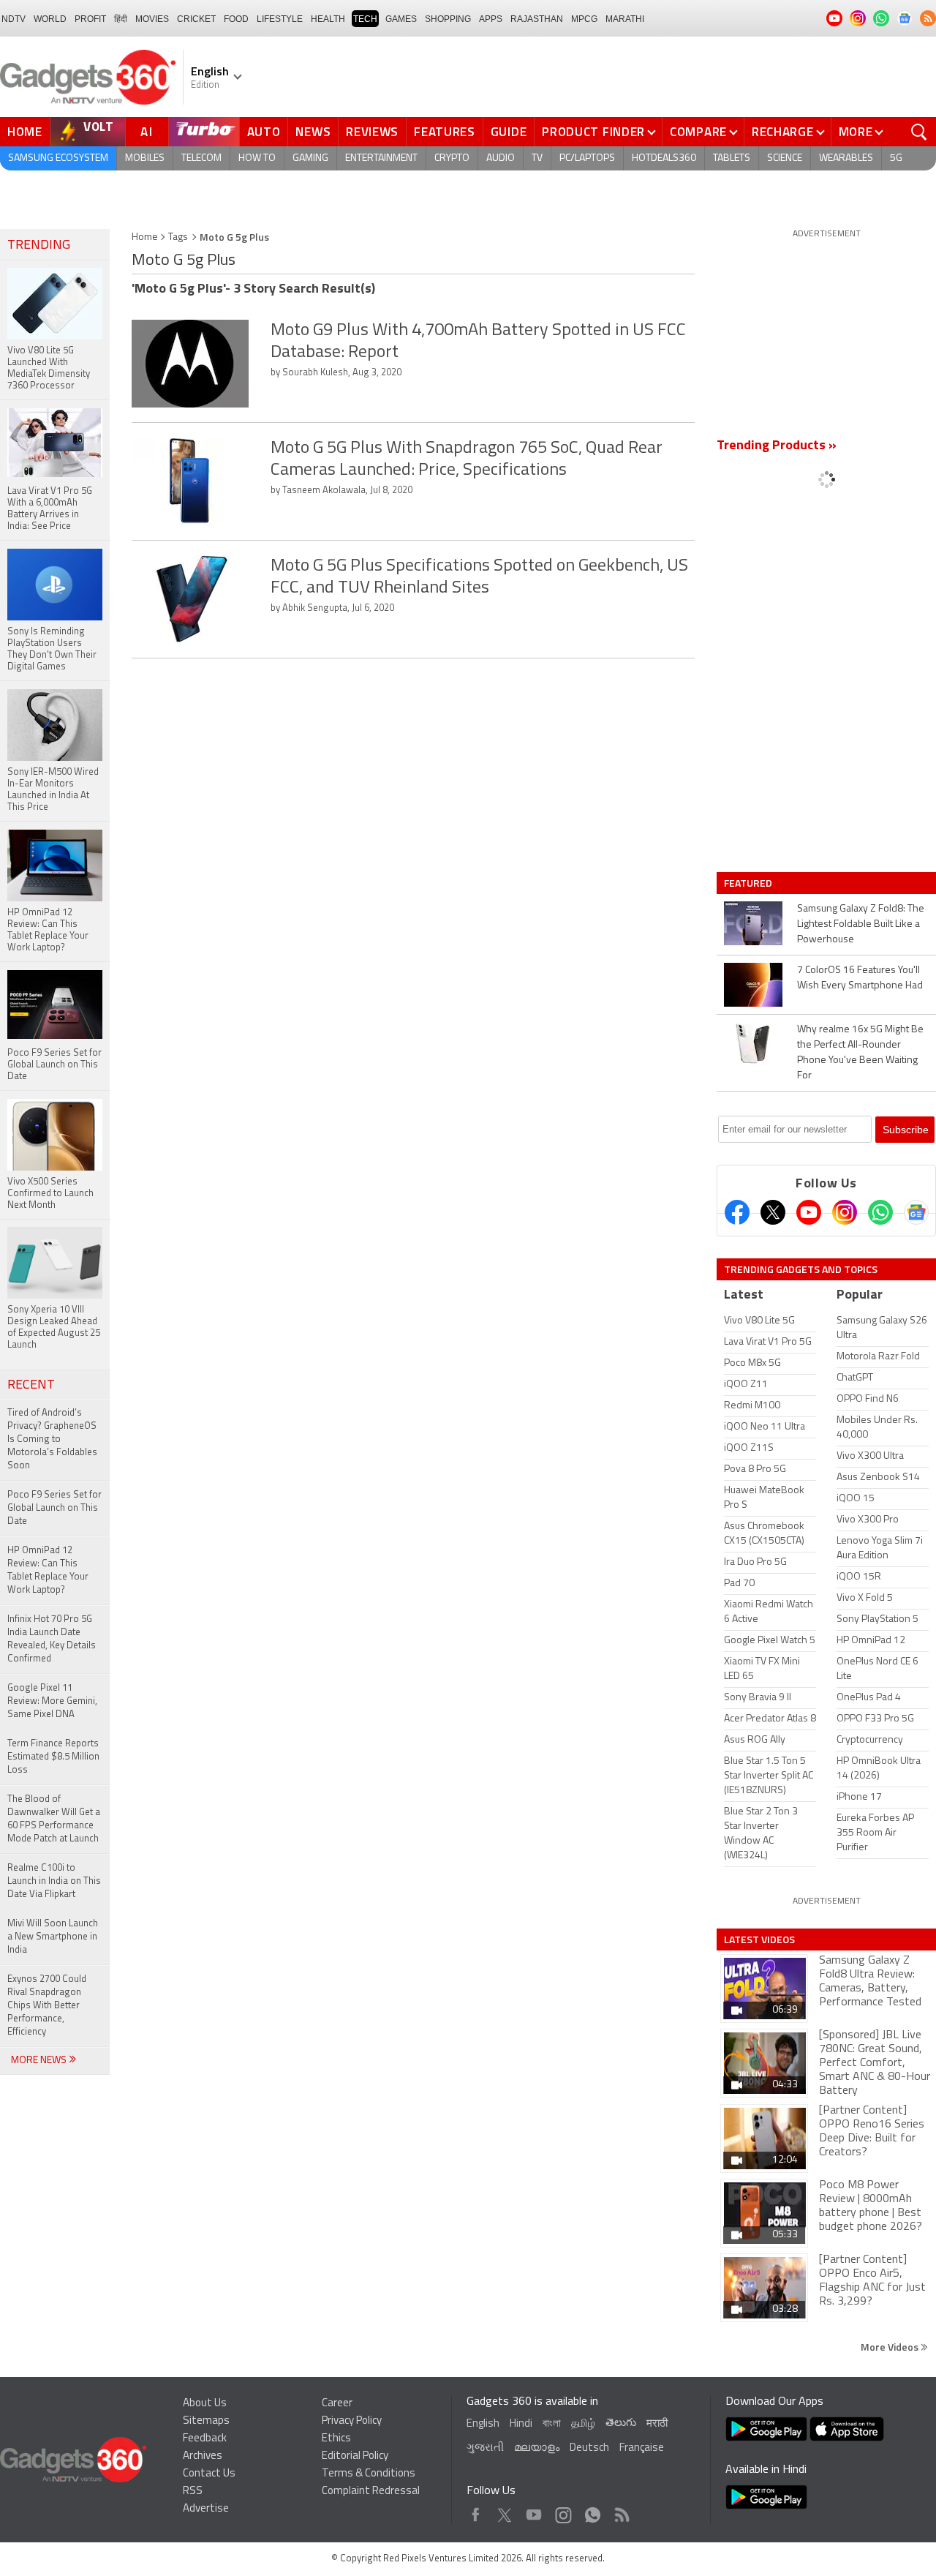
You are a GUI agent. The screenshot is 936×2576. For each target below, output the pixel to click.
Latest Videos (759, 1939)
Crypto (452, 158)
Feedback (205, 2439)
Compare (698, 132)
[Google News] (916, 1212)
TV (537, 158)
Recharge (783, 132)
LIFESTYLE (280, 19)
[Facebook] (737, 1212)
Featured (749, 883)
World (50, 19)
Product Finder (593, 132)
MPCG (584, 19)
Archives (203, 2456)
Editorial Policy (355, 2456)
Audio (501, 158)
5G (896, 158)
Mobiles (145, 158)
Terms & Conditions (369, 2474)
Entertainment (381, 158)
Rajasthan (537, 19)
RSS (193, 2491)
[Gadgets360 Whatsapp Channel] (880, 1212)
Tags (178, 237)
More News (40, 2061)
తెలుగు (621, 2423)
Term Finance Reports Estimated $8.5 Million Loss (53, 1757)
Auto (264, 132)
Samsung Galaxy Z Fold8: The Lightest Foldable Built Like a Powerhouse (861, 924)
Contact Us (209, 2474)
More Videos (891, 2347)
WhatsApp (593, 2511)
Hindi (521, 2424)
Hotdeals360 (664, 158)
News (313, 132)
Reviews (372, 132)
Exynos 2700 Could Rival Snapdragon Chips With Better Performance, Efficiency (47, 2006)
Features (445, 132)
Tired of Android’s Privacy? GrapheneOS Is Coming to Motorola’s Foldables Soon (52, 1439)
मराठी (657, 2424)
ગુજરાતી (485, 2448)
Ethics (336, 2439)
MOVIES (152, 19)
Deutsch (589, 2448)
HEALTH (328, 19)
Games (401, 19)
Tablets (732, 158)
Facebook (476, 2511)
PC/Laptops (587, 158)
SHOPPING (448, 19)
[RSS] (928, 18)
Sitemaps (206, 2421)
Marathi (625, 19)
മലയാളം (537, 2448)
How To (257, 158)
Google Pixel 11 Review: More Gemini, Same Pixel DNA (52, 1701)
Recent (31, 1386)
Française (642, 2448)
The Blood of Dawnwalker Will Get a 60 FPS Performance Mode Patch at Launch (54, 1819)
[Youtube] (809, 1212)
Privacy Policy (352, 2421)
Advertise (206, 2509)
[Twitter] (773, 1212)
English (483, 2424)
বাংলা (552, 2424)
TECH (365, 19)
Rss (621, 2511)
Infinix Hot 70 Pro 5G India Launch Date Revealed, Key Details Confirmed (52, 1639)
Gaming (310, 158)
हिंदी (121, 19)
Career (337, 2404)
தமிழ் (583, 2424)
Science (785, 158)
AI (147, 132)
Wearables (846, 158)
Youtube (534, 2511)
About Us (205, 2404)
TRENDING (39, 246)
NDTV (14, 19)
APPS (491, 19)
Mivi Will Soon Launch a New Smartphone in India (53, 1937)
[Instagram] (845, 1212)
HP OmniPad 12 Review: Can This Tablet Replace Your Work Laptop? (48, 1570)
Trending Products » (777, 446)
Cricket (196, 19)
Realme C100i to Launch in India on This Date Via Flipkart (54, 1881)
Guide (509, 132)
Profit (90, 19)
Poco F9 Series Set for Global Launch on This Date (54, 1508)
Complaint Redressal (371, 2491)
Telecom (201, 158)
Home (25, 132)
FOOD (236, 19)
